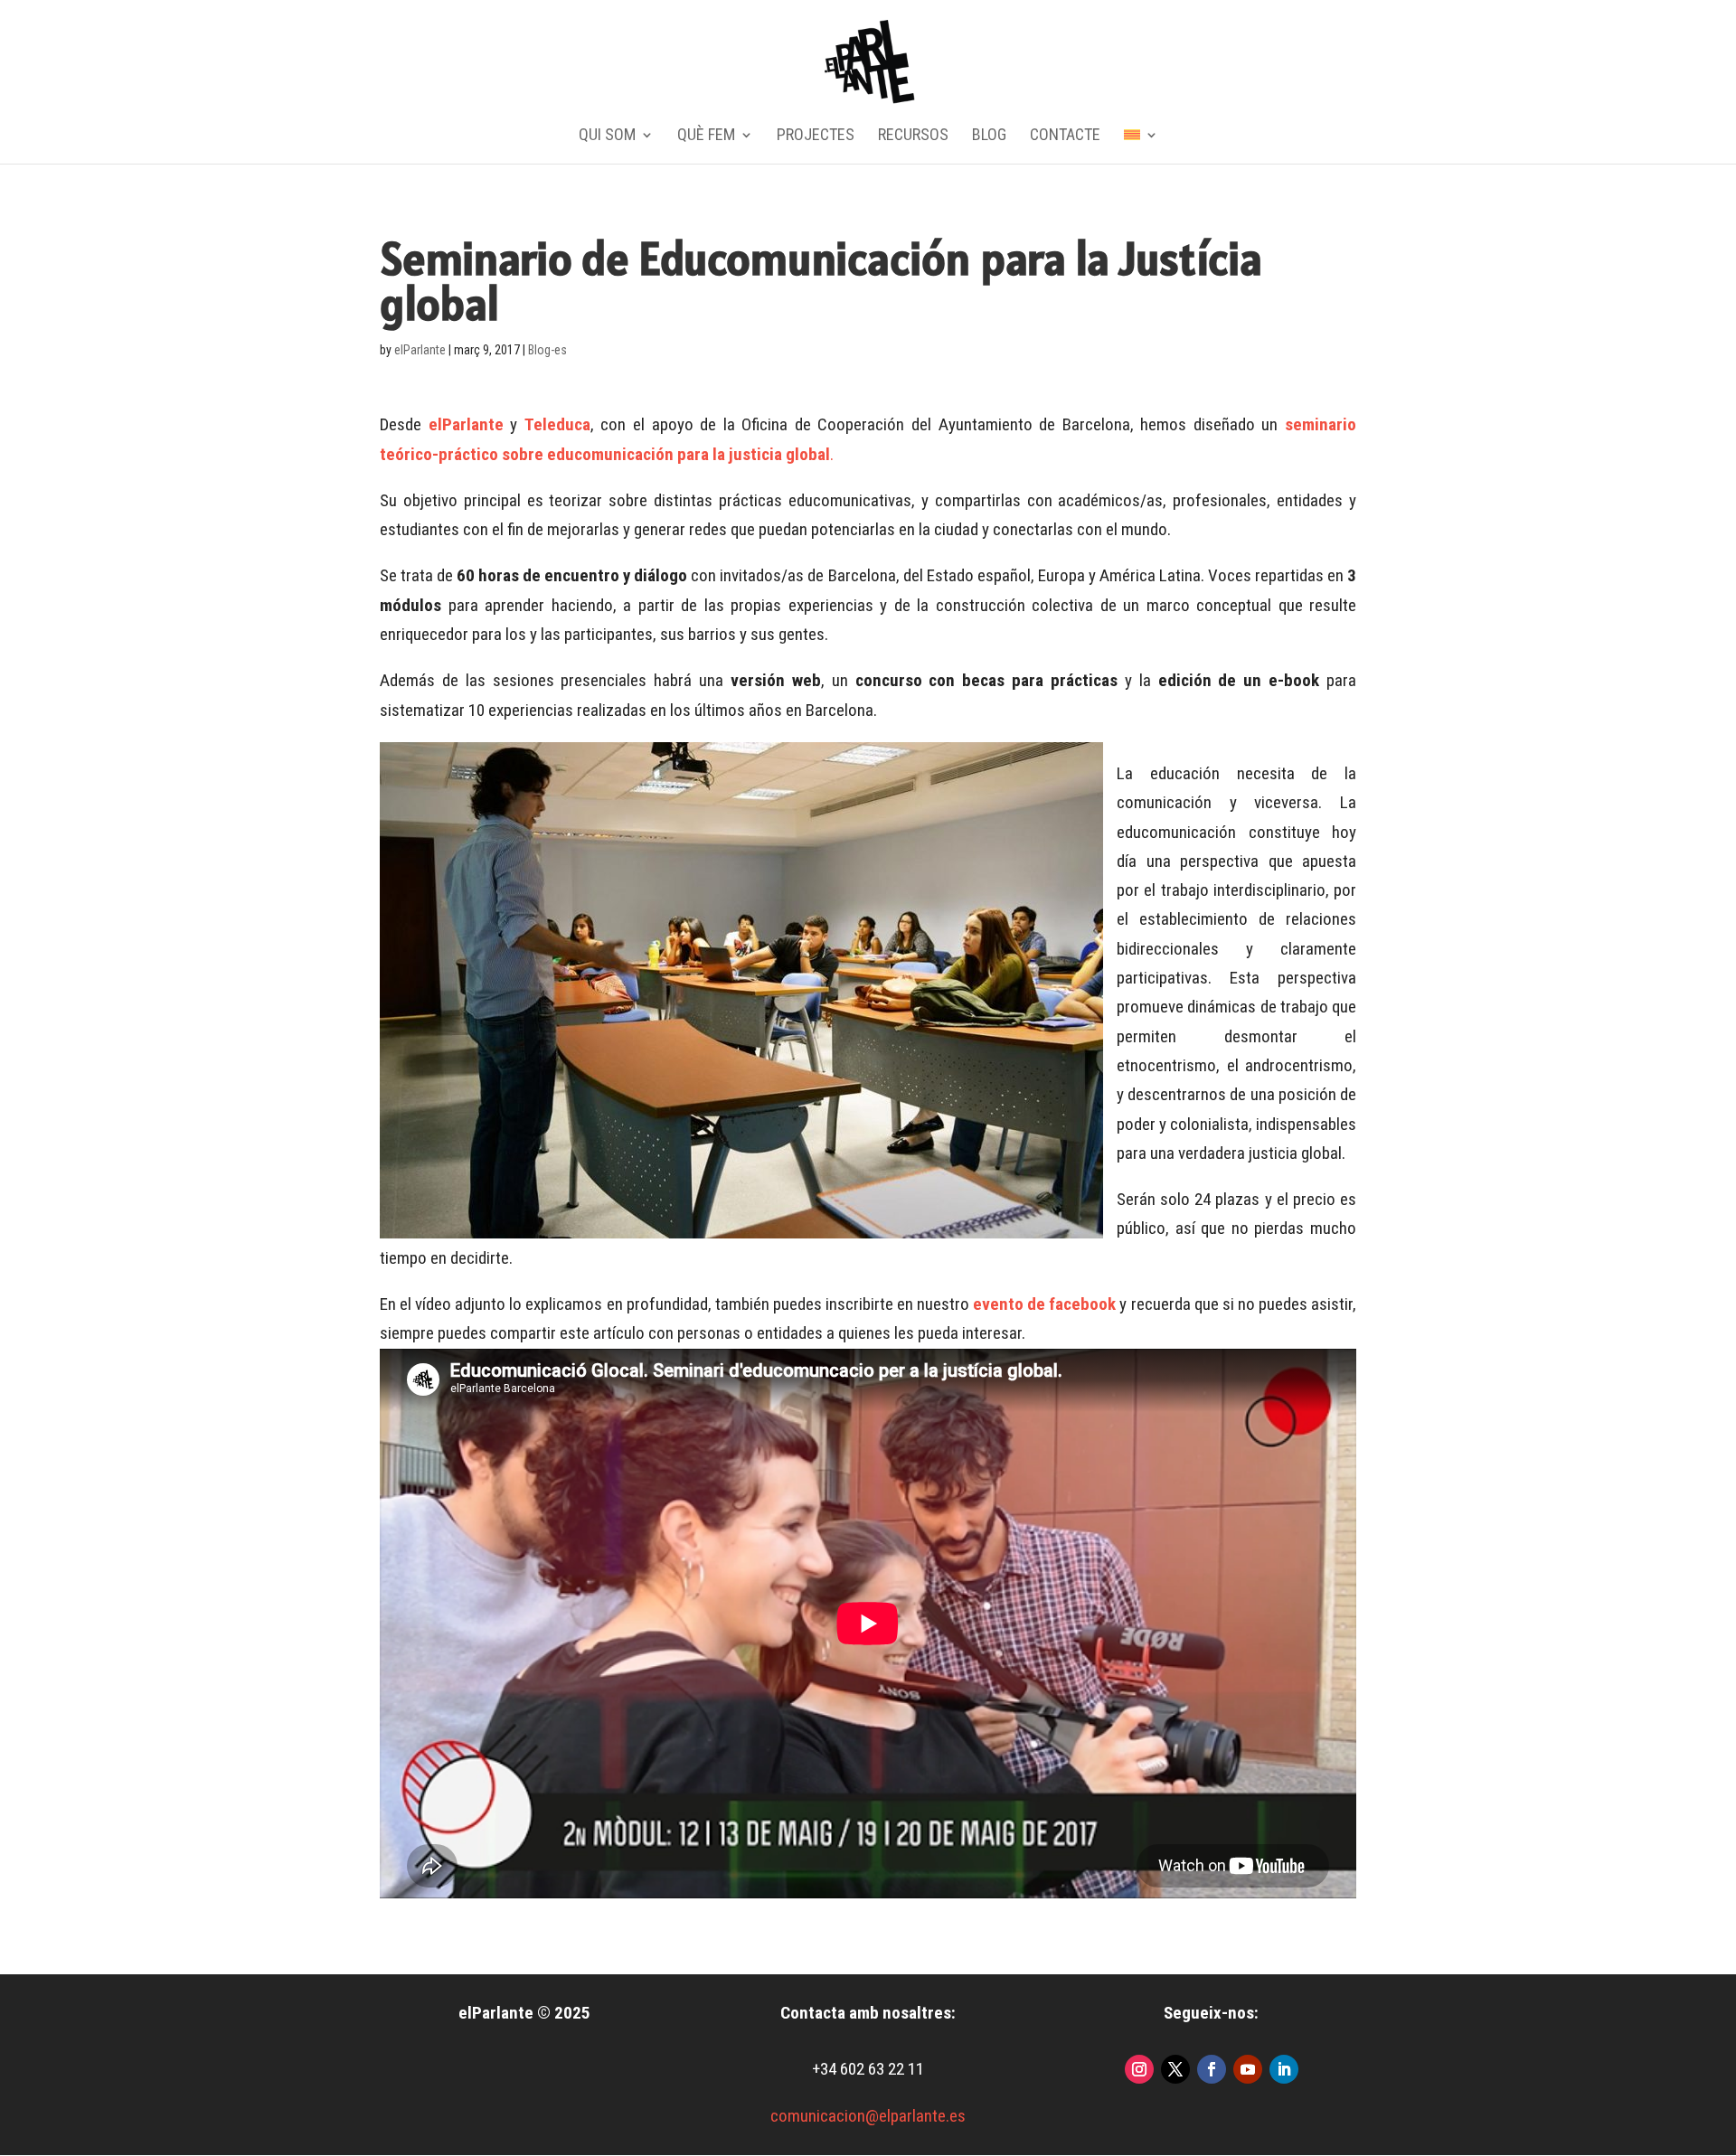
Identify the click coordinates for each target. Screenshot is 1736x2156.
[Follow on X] (1175, 2069)
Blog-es (547, 350)
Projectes (816, 136)
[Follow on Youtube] (1248, 2069)
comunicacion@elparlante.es (868, 2116)
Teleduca (557, 424)
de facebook (1070, 1304)
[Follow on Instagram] (1139, 2069)
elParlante (420, 350)
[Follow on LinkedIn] (1284, 2069)
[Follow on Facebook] (1212, 2069)
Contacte (1065, 136)
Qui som (607, 136)
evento (998, 1304)
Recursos (913, 136)
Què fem (706, 136)
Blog (989, 136)
